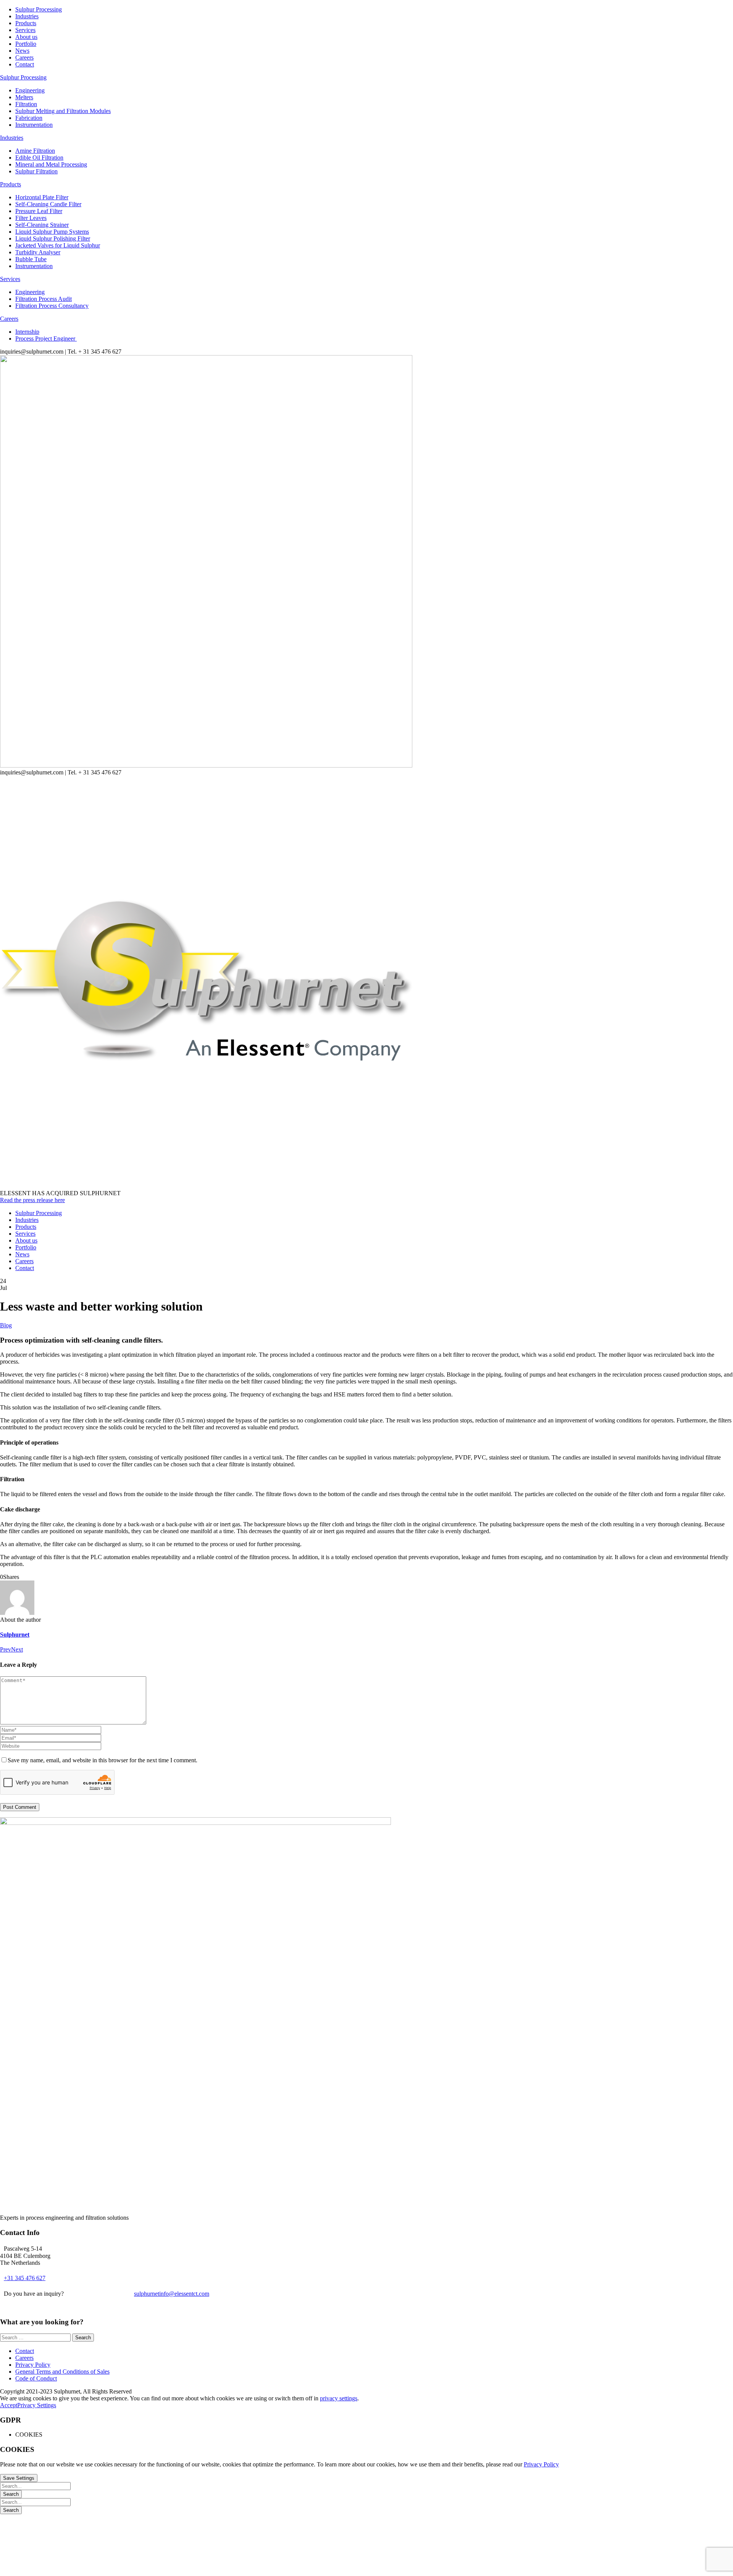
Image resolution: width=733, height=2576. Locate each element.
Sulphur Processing (39, 9)
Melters (24, 97)
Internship (27, 332)
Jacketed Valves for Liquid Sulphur (58, 245)
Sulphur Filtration (36, 171)
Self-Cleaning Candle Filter (48, 204)
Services (25, 30)
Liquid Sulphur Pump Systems (52, 232)
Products (26, 23)
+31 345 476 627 (25, 2278)
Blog (6, 1325)
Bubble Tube (31, 259)
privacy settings (339, 2398)
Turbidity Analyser (38, 252)
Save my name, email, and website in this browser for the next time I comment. (103, 1760)
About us (26, 37)
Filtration (26, 104)
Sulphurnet (15, 1635)
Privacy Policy (33, 2365)
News (22, 51)
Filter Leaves (31, 218)
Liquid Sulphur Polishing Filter (53, 238)
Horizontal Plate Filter (42, 197)
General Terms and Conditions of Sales (62, 2372)
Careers (24, 57)
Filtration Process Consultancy (52, 306)
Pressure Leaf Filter (39, 211)
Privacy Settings (37, 2405)
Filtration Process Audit (44, 299)
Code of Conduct (36, 2378)
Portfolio (26, 44)
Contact (25, 64)
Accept (9, 2405)
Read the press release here (32, 1200)
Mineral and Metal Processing (51, 164)
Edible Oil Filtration (39, 158)
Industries (27, 16)
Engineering (30, 90)
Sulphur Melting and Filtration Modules (63, 111)
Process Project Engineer (46, 339)
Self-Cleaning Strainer (42, 225)
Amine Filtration (35, 151)
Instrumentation (34, 125)
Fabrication (29, 118)
